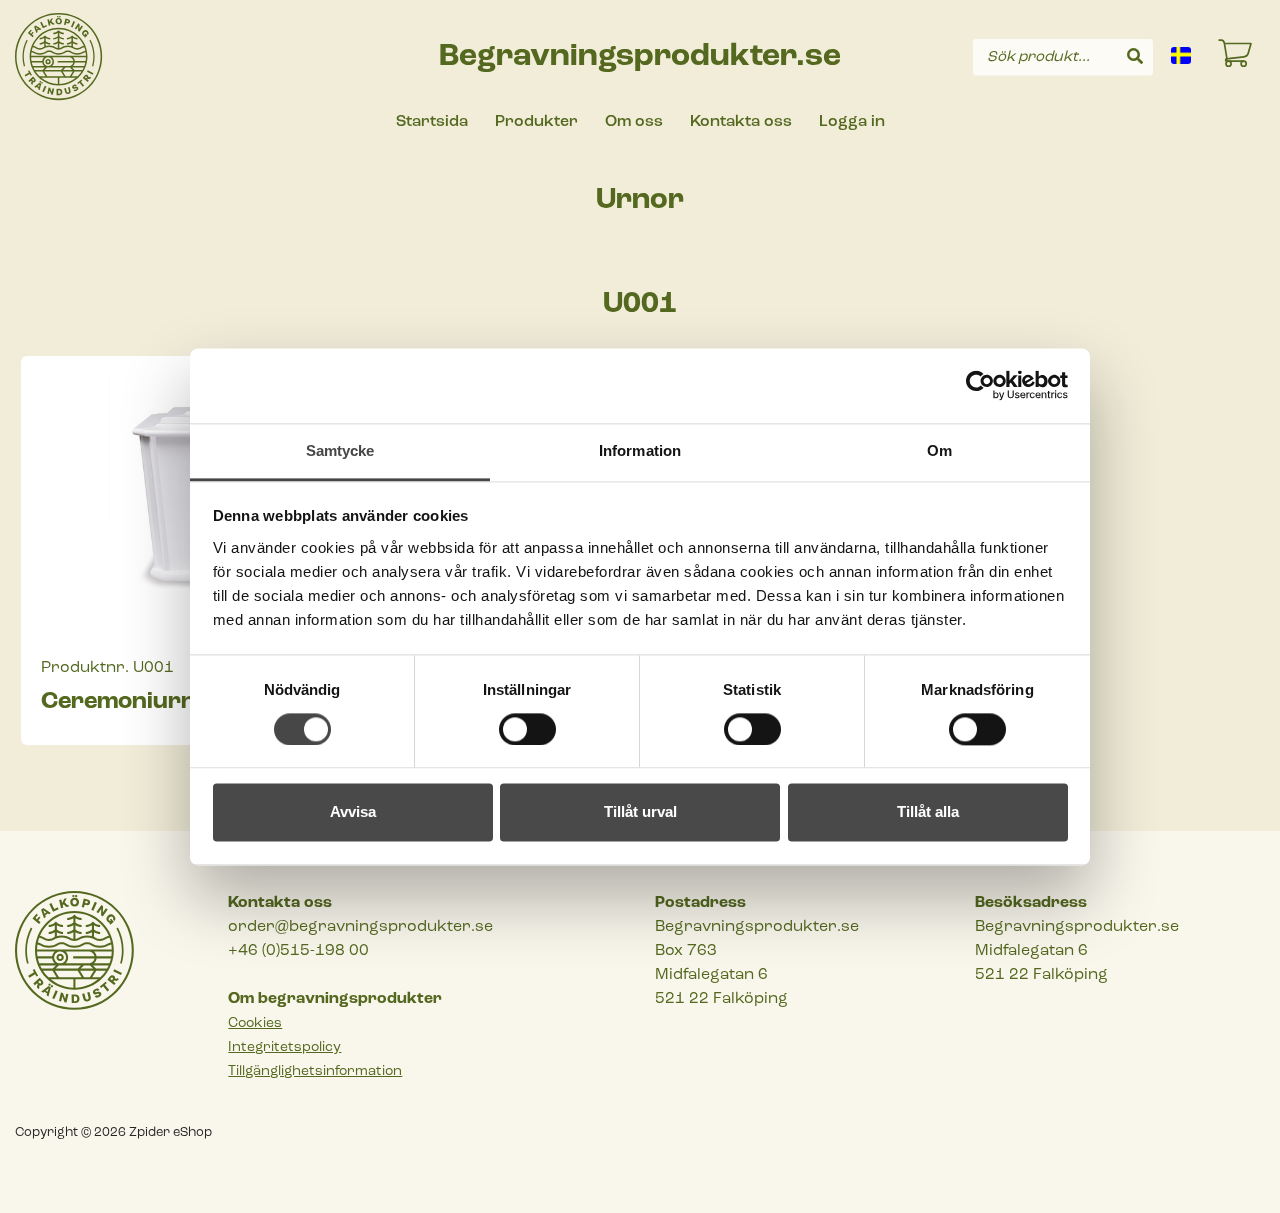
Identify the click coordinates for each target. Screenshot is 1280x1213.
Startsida (432, 122)
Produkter (536, 122)
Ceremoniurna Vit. (149, 702)
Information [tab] (640, 450)
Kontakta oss (741, 122)
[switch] (527, 729)
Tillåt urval (640, 812)
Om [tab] (939, 450)
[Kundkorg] (1236, 57)
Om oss (634, 122)
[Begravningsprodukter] (59, 57)
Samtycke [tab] (340, 450)
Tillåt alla (928, 812)
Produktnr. (85, 668)
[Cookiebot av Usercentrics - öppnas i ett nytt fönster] (980, 385)
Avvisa (353, 812)
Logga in (852, 122)
